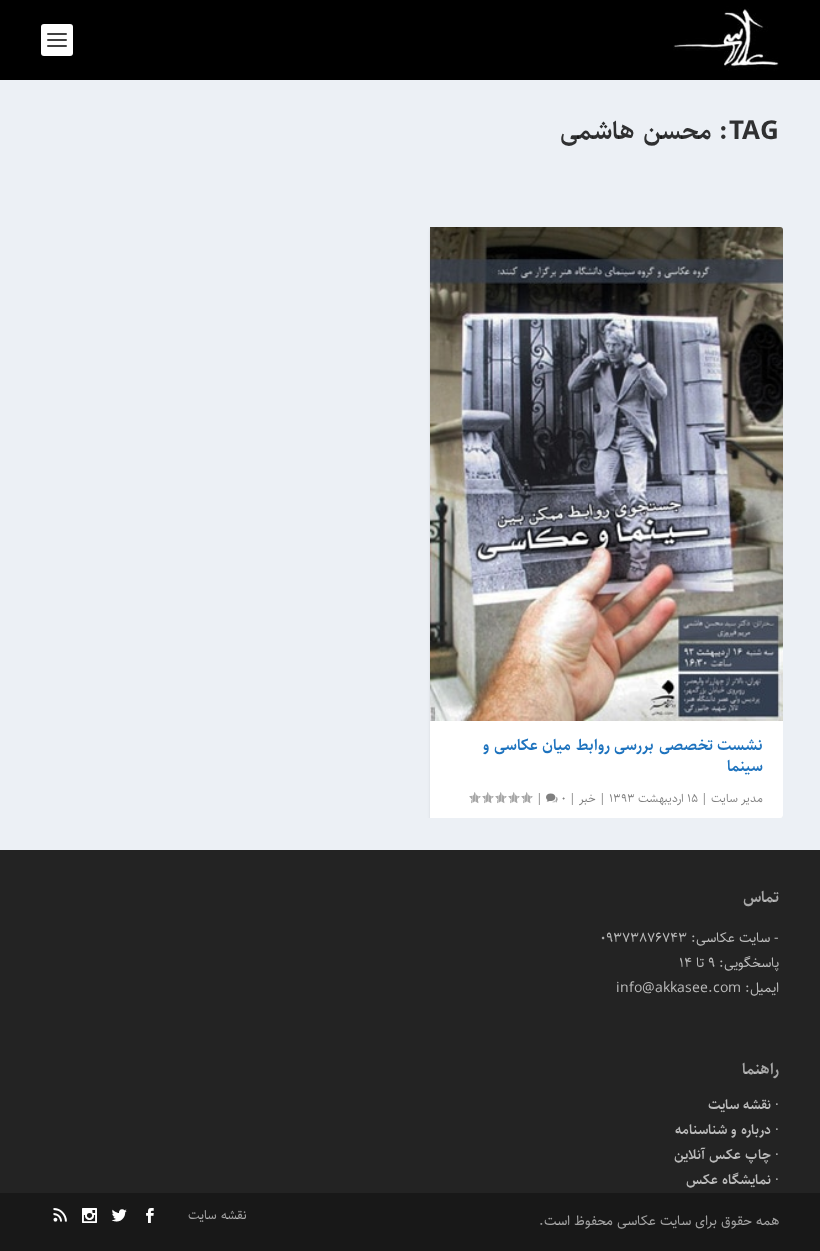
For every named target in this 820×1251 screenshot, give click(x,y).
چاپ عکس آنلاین (722, 1155)
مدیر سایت (737, 798)
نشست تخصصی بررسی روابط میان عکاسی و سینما (623, 756)
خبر (587, 798)
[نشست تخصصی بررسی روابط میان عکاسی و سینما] (606, 474)
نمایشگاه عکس (728, 1180)
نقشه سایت (739, 1105)
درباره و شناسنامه (723, 1130)
